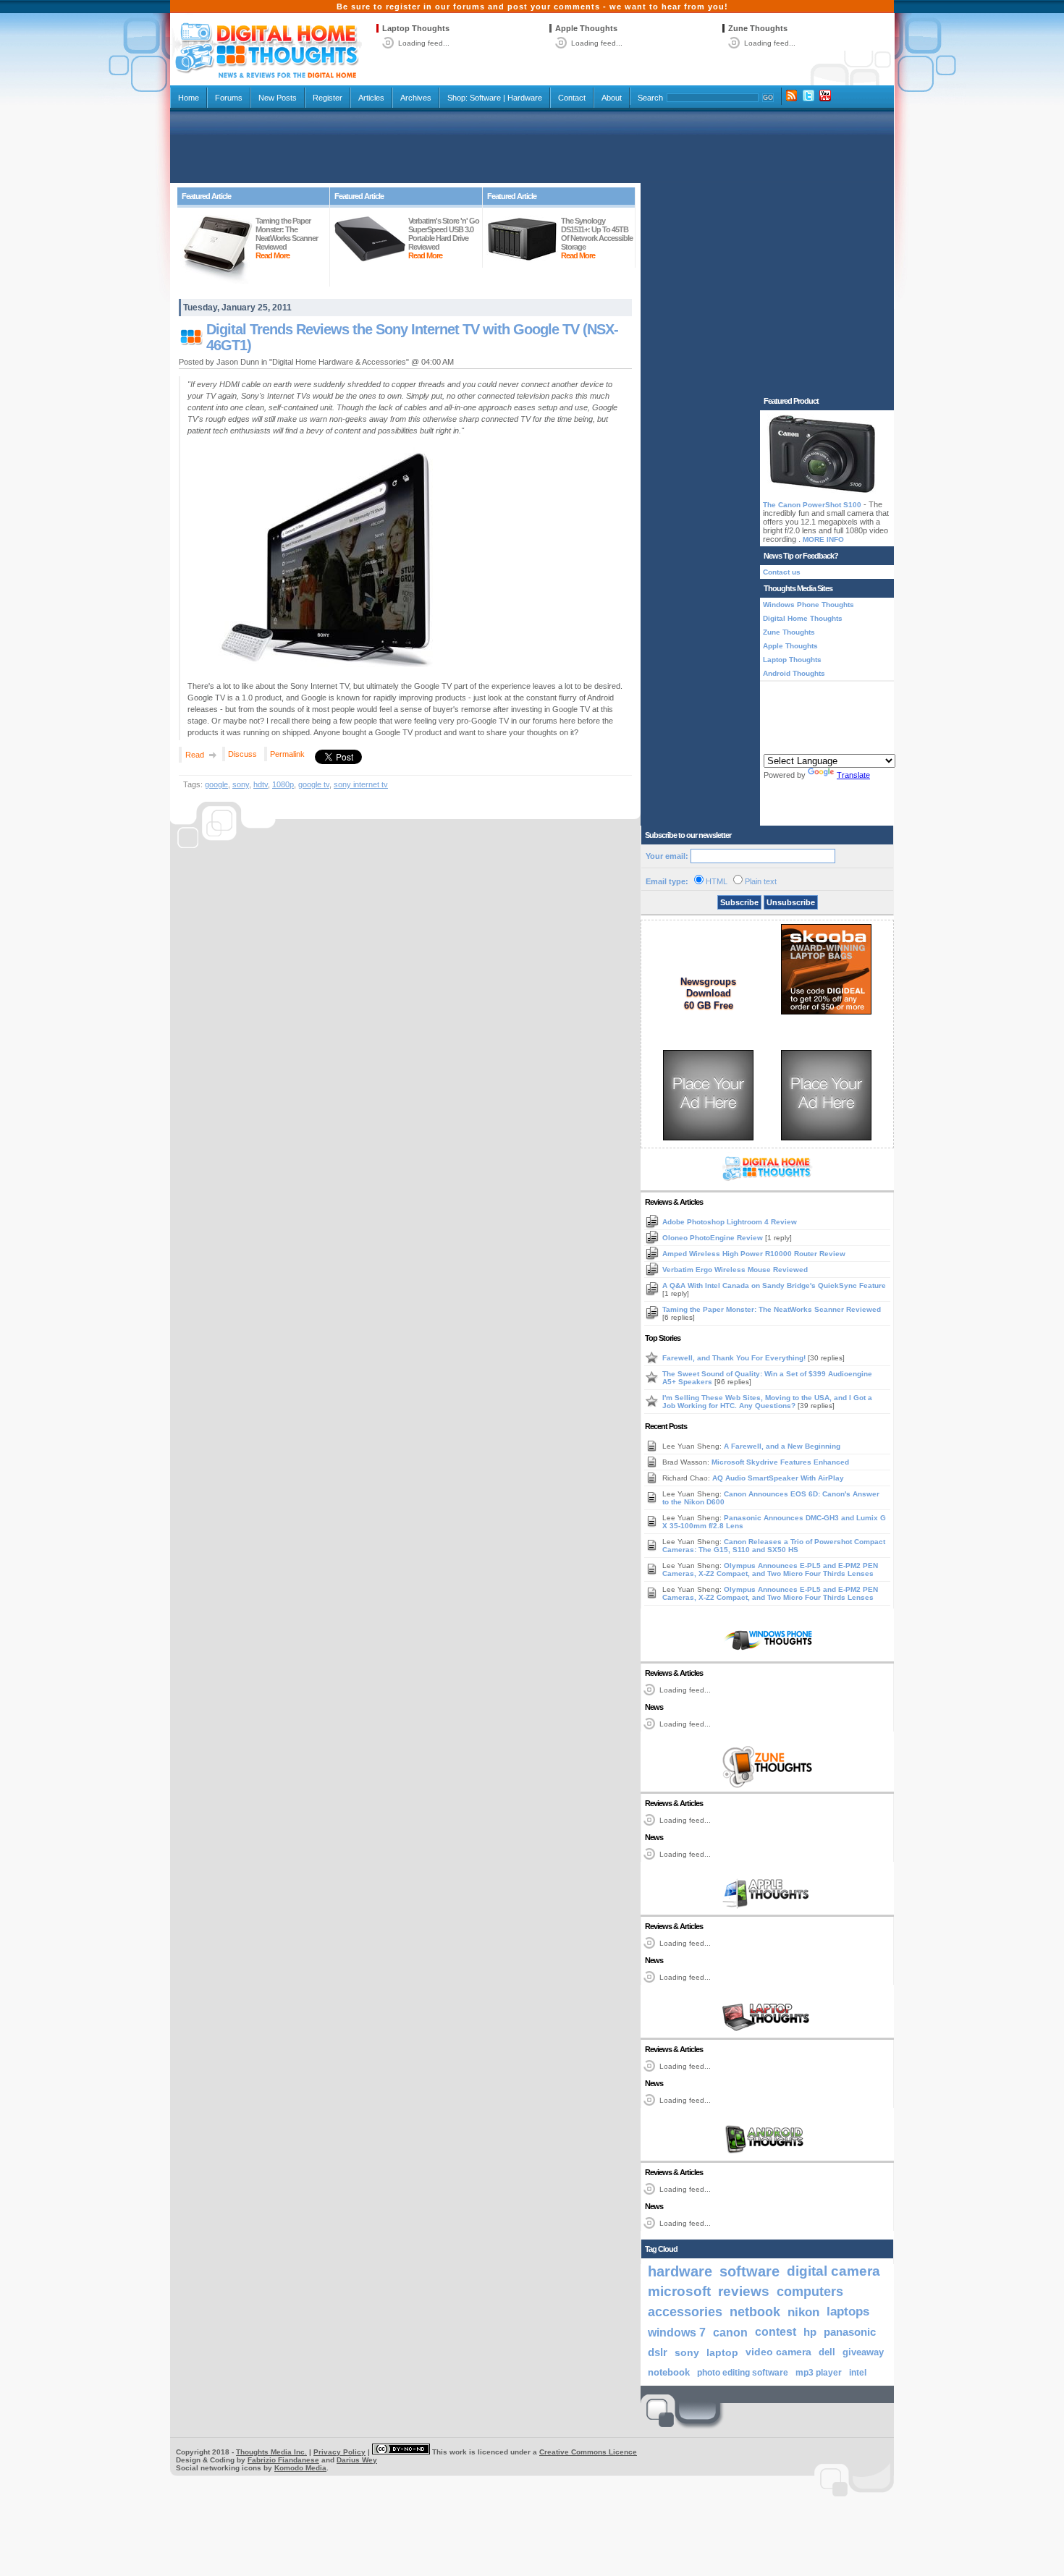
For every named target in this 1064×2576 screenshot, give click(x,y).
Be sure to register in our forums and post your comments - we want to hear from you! (532, 7)
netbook (755, 2312)
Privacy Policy (339, 2452)
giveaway (863, 2352)
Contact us (782, 572)
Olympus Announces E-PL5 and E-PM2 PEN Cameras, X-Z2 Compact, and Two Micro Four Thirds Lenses (770, 1569)
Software (485, 98)
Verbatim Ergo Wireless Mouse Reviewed (735, 1270)
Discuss (242, 754)
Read (195, 755)
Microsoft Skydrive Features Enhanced (780, 1462)
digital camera (833, 2271)
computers (810, 2291)
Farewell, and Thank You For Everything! (735, 1358)
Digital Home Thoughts (803, 618)
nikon (803, 2312)
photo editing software (743, 2373)
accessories (685, 2312)
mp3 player (819, 2373)
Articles (371, 98)
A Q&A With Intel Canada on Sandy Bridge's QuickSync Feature (774, 1285)
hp (810, 2332)
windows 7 (677, 2332)
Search (650, 98)
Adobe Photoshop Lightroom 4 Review (730, 1222)
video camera (778, 2352)
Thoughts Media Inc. (271, 2452)
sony (241, 784)
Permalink (287, 754)
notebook (669, 2373)
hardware (680, 2271)
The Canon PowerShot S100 (812, 505)
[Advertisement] (532, 146)
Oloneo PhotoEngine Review (714, 1238)
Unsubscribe (791, 902)
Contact (572, 98)
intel (858, 2373)
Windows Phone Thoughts (808, 605)
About (612, 98)
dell (827, 2352)
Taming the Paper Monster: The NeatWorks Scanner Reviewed (772, 1309)
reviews (744, 2291)
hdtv (261, 784)
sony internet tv (361, 784)
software (750, 2271)
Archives (416, 98)
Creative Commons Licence (588, 2452)
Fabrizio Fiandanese (283, 2460)
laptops (848, 2312)
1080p (283, 784)
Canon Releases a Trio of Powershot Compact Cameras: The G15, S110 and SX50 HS (774, 1546)
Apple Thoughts (586, 28)
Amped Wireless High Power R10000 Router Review (754, 1254)
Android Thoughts (794, 673)
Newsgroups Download (708, 987)
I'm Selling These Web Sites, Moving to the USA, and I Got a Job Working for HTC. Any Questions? (767, 1402)
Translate (853, 775)
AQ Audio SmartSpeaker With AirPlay (778, 1478)
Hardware (525, 98)
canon (730, 2332)
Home (189, 98)
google (216, 784)
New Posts (278, 98)
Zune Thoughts (758, 28)
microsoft (679, 2291)
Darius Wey (357, 2460)
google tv (314, 784)
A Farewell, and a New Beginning (782, 1446)
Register (328, 98)
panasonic (850, 2332)
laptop (722, 2352)
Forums (229, 98)
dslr (658, 2352)
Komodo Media (300, 2468)
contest (776, 2332)
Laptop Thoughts (416, 28)
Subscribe (739, 902)
